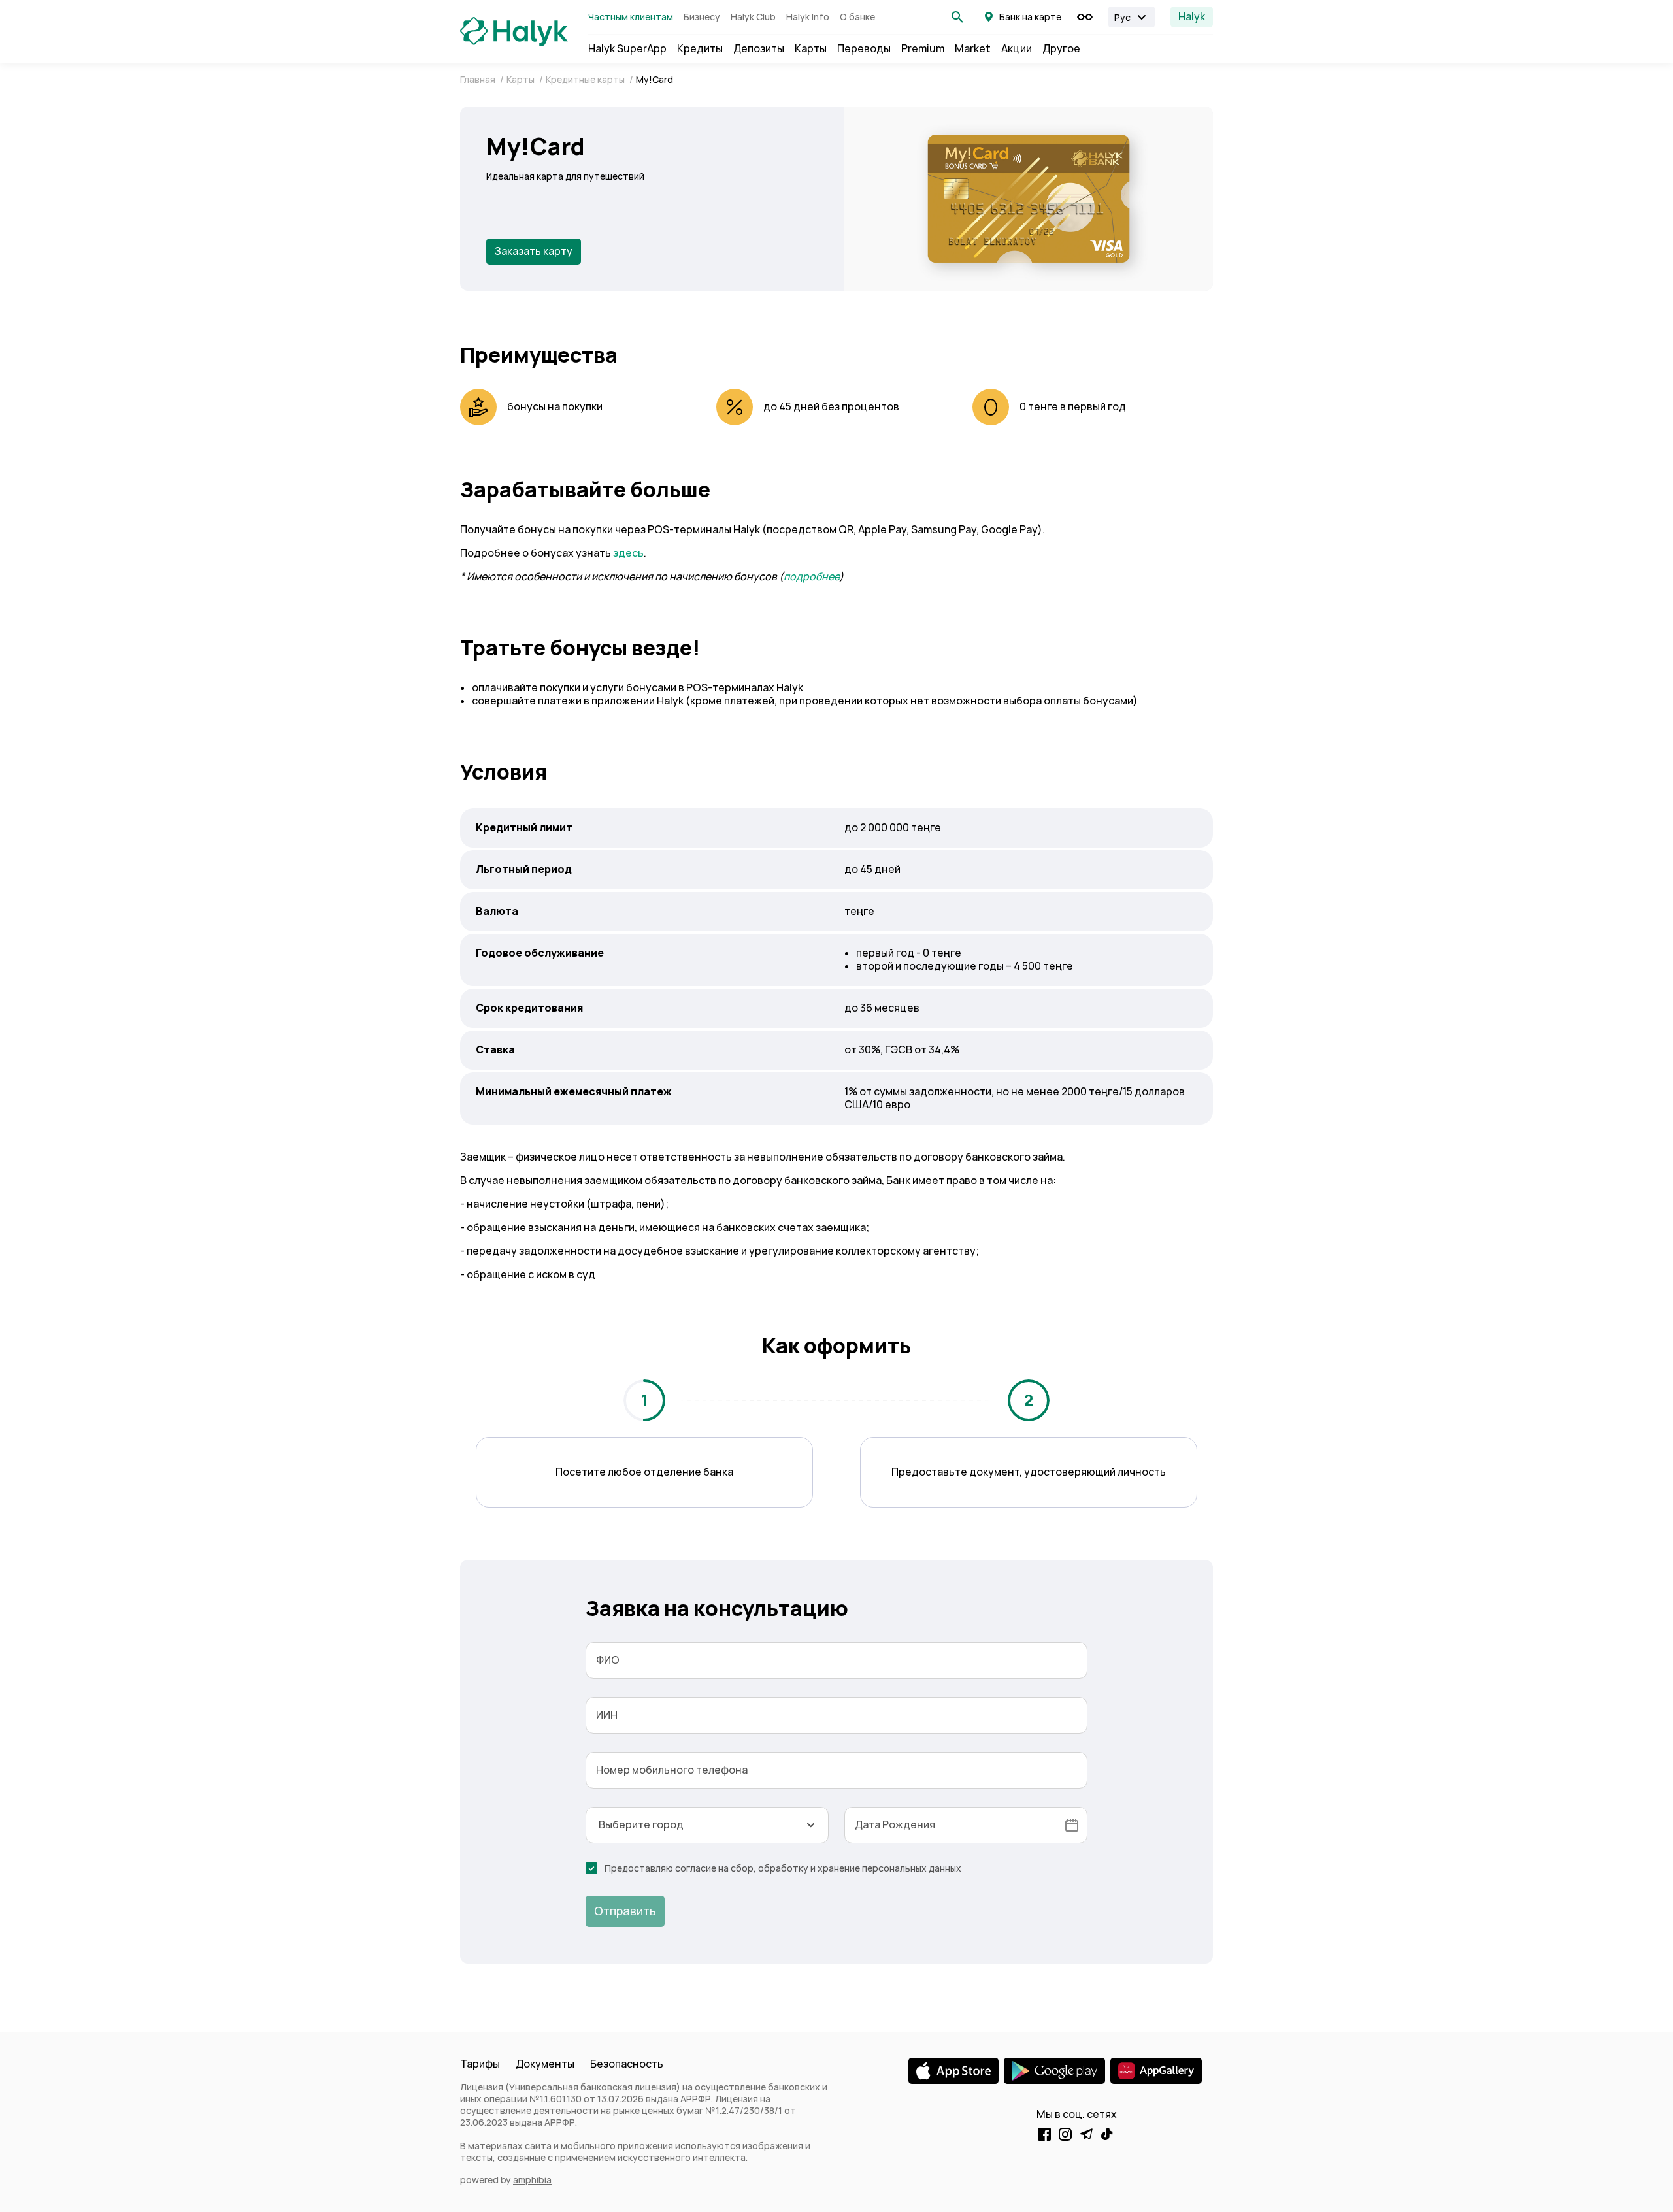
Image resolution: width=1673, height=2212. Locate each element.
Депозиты (759, 49)
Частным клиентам (631, 17)
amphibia (532, 2180)
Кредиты (700, 49)
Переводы (864, 49)
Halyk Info (808, 17)
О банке (857, 17)
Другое (1061, 49)
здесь (628, 553)
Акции (1017, 49)
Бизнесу (702, 17)
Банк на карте (1030, 17)
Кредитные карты (586, 80)
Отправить (625, 1911)
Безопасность (627, 2064)
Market (973, 49)
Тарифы (480, 2064)
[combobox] (707, 1825)
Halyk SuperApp (627, 49)
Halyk (1192, 17)
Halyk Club (753, 17)
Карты (811, 49)
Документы (545, 2064)
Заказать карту (534, 251)
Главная (479, 80)
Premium (923, 49)
